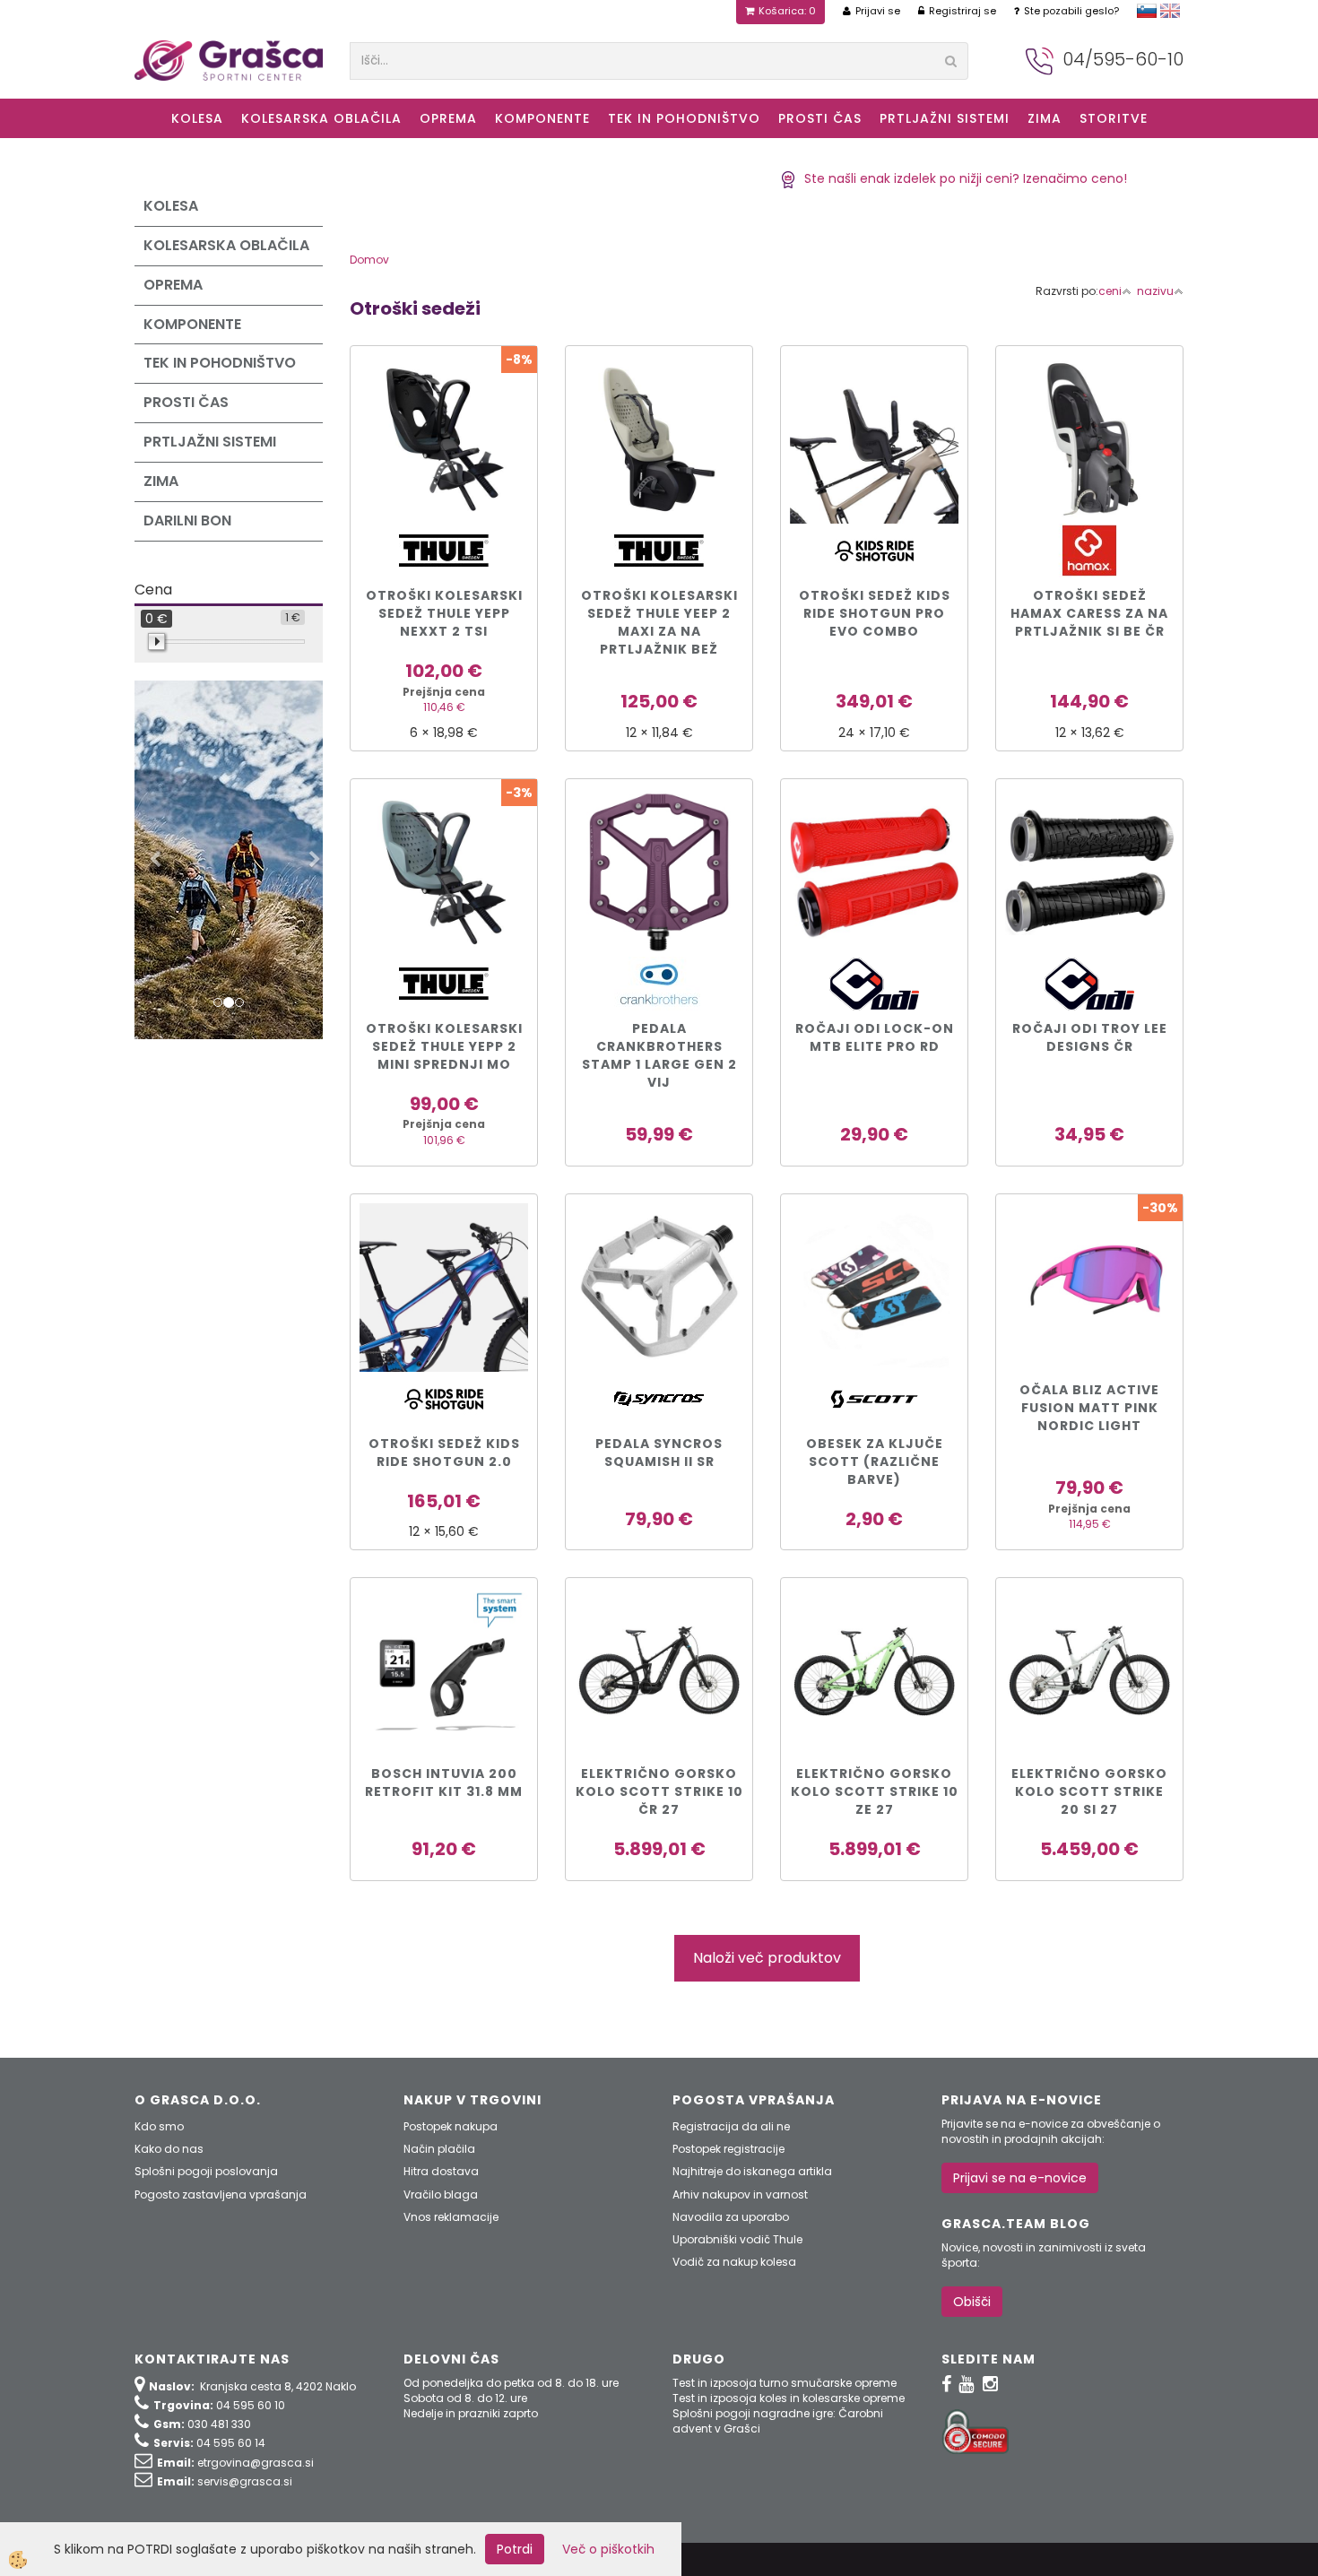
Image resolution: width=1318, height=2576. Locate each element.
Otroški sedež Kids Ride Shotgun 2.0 (444, 1453)
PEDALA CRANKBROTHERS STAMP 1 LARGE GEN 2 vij (659, 1055)
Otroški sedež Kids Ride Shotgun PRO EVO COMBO (875, 613)
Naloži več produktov (767, 1958)
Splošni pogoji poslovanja (206, 2171)
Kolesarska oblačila (321, 118)
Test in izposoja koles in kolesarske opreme (789, 2398)
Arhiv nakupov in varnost (740, 2194)
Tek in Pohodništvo (684, 118)
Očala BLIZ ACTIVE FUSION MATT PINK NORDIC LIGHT (1089, 1408)
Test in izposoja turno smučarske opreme (785, 2383)
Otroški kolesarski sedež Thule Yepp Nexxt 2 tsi (444, 613)
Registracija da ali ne (731, 2126)
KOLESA (197, 118)
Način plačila (439, 2149)
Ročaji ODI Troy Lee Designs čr (1090, 1037)
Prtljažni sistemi (945, 118)
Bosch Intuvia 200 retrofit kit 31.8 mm (444, 1782)
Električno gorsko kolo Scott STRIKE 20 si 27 (1089, 1791)
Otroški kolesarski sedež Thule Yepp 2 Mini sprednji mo (444, 1046)
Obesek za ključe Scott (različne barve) (875, 1461)
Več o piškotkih (608, 2549)
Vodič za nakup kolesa (734, 2262)
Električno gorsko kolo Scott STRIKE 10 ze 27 (875, 1791)
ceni (1110, 291)
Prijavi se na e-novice (1020, 2178)
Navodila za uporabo (731, 2217)
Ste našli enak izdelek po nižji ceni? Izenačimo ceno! (962, 178)
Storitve (1114, 118)
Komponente (542, 118)
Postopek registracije (728, 2149)
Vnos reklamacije (451, 2217)
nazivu (1155, 291)
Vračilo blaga (441, 2194)
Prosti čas (820, 118)
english (1170, 11)
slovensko (1147, 11)
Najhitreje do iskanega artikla (752, 2171)
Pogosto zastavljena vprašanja (221, 2194)
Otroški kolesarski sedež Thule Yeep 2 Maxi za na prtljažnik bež (659, 622)
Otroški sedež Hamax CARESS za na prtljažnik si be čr (1089, 613)
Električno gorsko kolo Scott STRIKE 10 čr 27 (659, 1791)
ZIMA (1045, 118)
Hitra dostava (441, 2171)
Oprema (448, 118)
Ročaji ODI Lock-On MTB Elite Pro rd (875, 1037)
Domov (369, 260)
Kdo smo (159, 2126)
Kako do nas (169, 2149)
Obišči (972, 2302)
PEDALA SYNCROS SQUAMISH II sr (659, 1453)
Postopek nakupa (451, 2126)
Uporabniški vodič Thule (737, 2239)
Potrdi (515, 2549)
